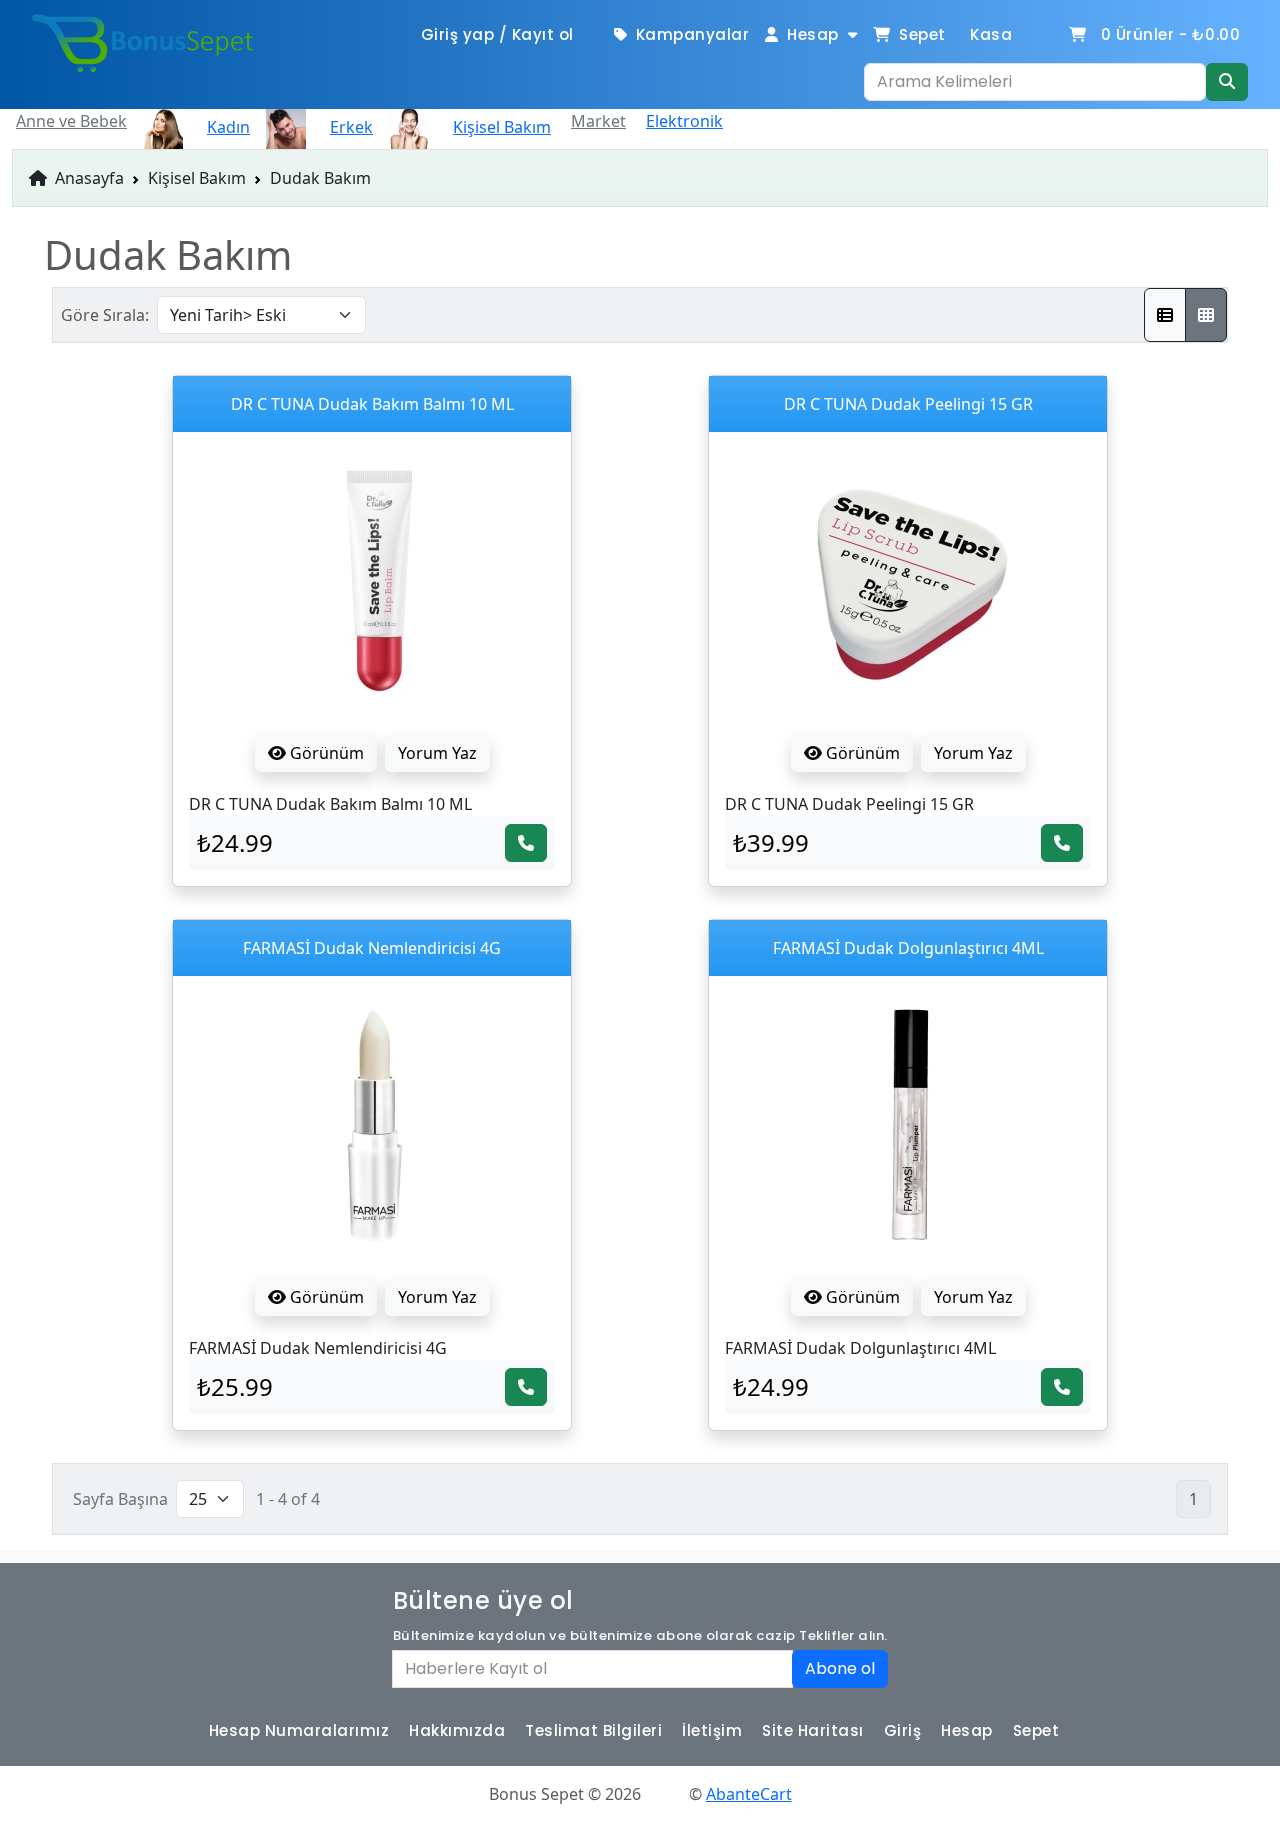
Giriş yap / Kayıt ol (497, 34)
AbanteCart (749, 1794)
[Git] (1227, 82)
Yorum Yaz (437, 753)
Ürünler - (1171, 34)
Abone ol (840, 1668)
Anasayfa (87, 178)
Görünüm (325, 753)
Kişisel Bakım (197, 178)
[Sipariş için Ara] (526, 843)
